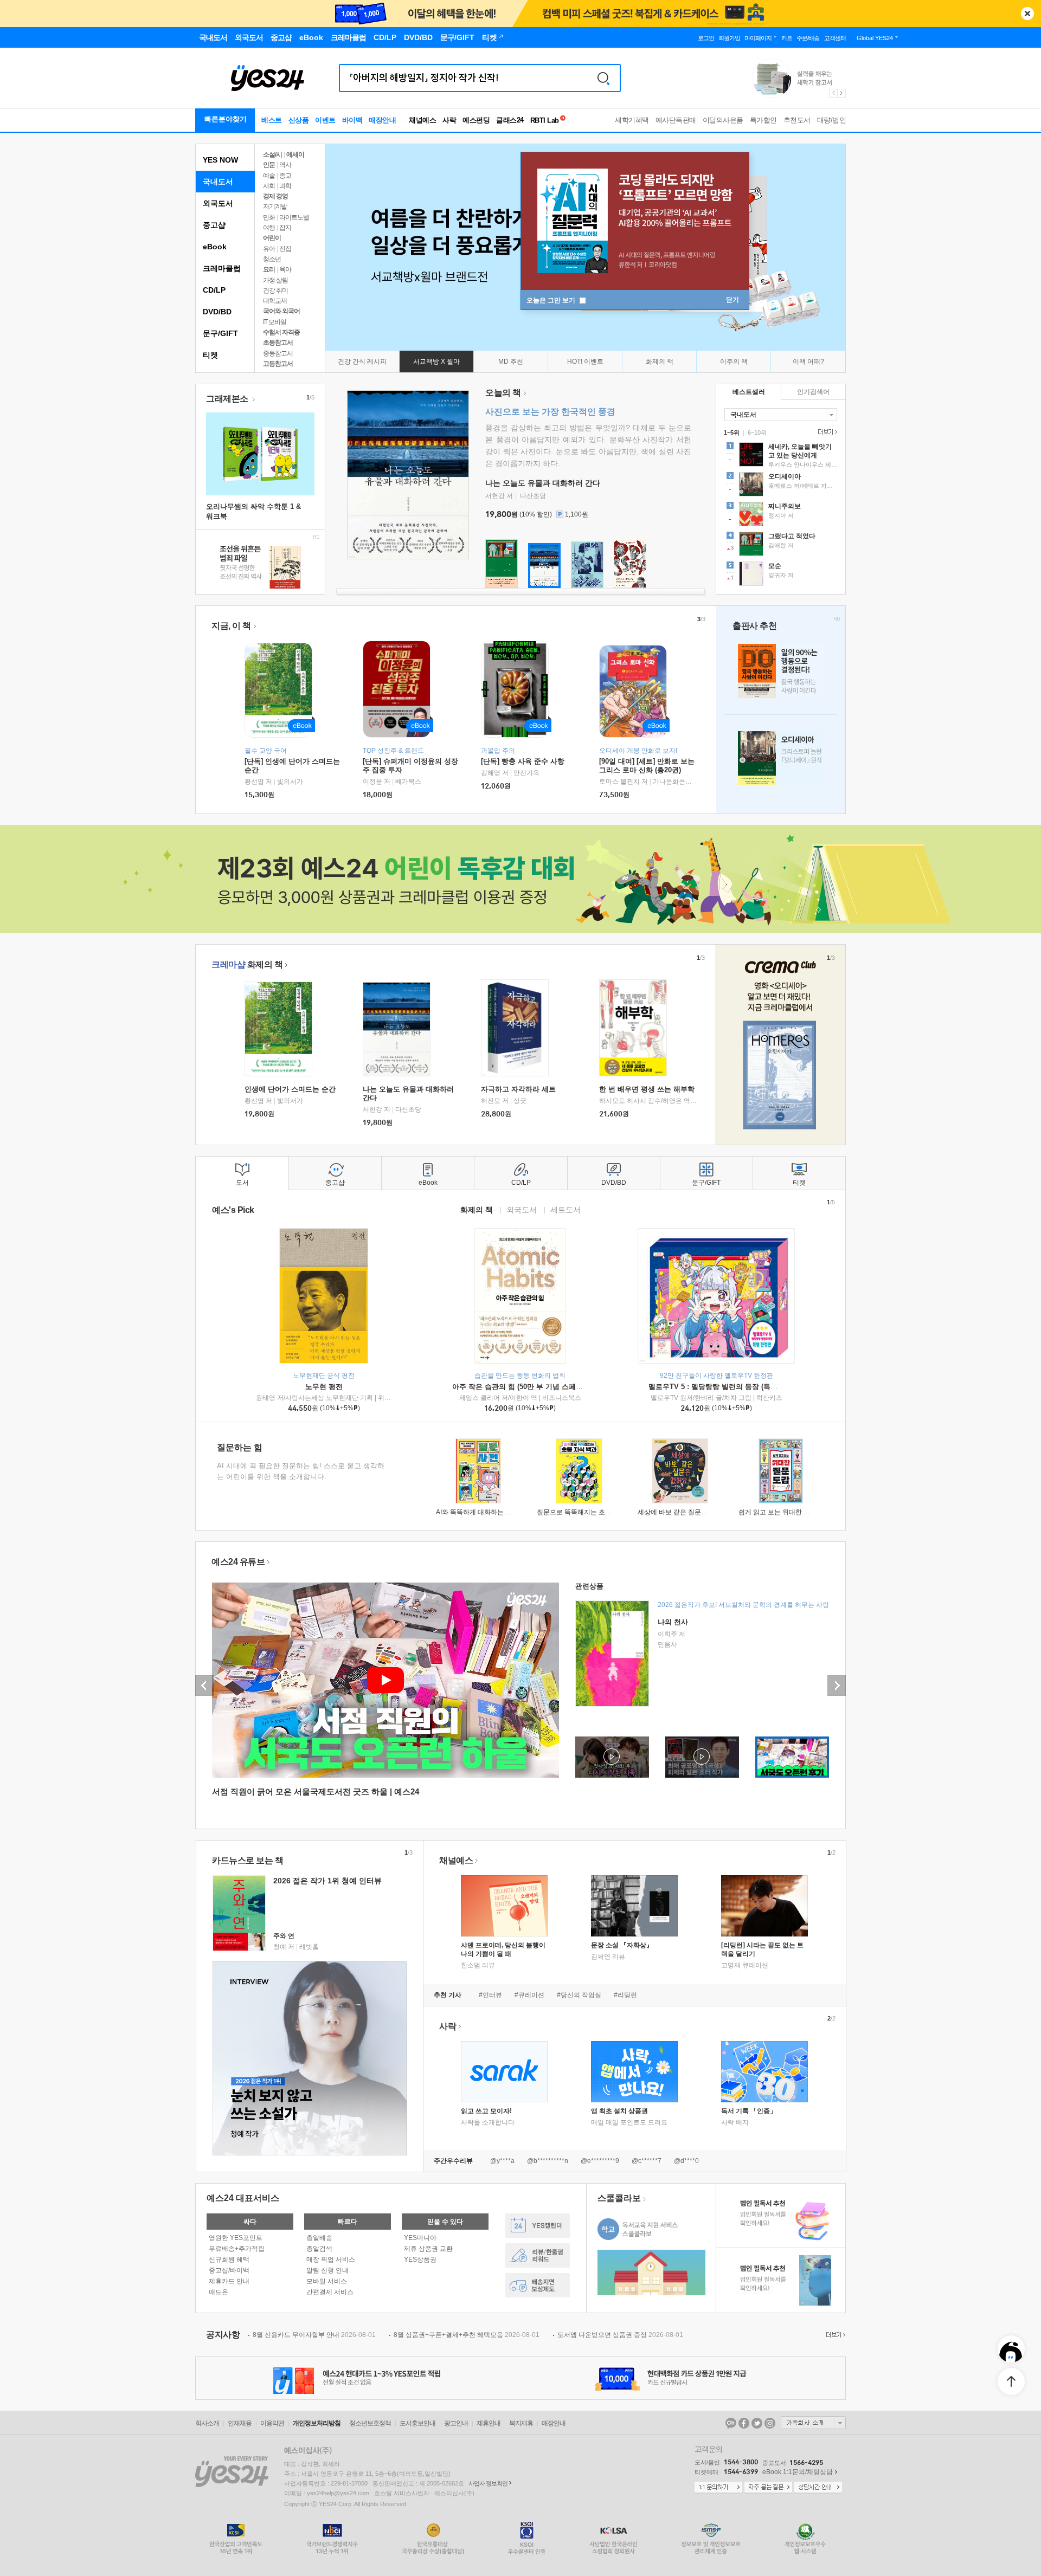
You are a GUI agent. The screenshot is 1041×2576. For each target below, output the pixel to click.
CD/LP (214, 290)
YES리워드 (538, 2255)
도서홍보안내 (417, 2423)
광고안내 (456, 2423)
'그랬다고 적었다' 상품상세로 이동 (781, 545)
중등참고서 (278, 353)
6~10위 (757, 432)
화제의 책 (247, 964)
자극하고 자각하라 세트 (518, 1089)
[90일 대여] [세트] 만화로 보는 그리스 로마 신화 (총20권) (647, 766)
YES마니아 (420, 2238)
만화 (269, 217)
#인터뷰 (490, 1995)
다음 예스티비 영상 (837, 1686)
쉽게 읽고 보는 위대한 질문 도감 (785, 1512)
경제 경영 (275, 196)
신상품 (299, 120)
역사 (285, 165)
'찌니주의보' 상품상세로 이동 (781, 515)
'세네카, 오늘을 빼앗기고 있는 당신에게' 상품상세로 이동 (781, 456)
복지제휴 (521, 2423)
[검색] (603, 78)
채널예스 (456, 1860)
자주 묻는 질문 (768, 2488)
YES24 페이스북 (744, 2423)
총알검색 (319, 2249)
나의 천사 (673, 1622)
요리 (269, 269)
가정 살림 (275, 280)
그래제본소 (228, 399)
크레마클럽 (222, 268)
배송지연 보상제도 (538, 2285)
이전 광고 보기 (833, 93)
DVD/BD (217, 312)
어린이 (272, 238)
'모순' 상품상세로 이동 (781, 575)
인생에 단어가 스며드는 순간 (290, 1089)
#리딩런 (625, 1995)
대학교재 (275, 301)
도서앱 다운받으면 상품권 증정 (620, 2335)
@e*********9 (600, 2161)
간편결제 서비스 (330, 2292)
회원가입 (729, 38)
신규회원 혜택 (229, 2259)
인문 (269, 165)
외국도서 (218, 203)
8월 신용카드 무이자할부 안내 (314, 2335)
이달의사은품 (723, 120)
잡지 (285, 228)
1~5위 (732, 432)
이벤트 (325, 120)
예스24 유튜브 (238, 1562)
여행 (269, 228)
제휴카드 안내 (229, 2281)
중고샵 (214, 225)
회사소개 (207, 2423)
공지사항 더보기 (834, 2335)
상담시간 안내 (818, 2488)
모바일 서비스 (327, 2281)
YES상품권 (420, 2259)
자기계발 (275, 206)
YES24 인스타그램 (770, 2423)
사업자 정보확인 (488, 2483)
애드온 (219, 2292)
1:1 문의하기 (718, 2488)
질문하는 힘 (240, 1447)
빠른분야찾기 (226, 119)
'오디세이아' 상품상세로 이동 (781, 486)
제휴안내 (489, 2423)
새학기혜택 (632, 120)
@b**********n (548, 2161)
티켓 (210, 355)
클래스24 (510, 120)
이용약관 (272, 2423)
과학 (285, 186)
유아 (269, 249)
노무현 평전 (324, 1387)
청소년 (272, 259)
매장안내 (382, 120)
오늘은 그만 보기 (552, 300)
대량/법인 (832, 120)
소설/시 (272, 154)
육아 (285, 269)
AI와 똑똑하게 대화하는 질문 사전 (484, 1512)
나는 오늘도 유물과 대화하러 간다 (543, 483)
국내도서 (218, 182)
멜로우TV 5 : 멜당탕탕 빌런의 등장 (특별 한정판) (726, 1387)
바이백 (352, 120)
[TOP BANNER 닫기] (1027, 14)
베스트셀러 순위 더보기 (826, 432)
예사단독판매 (676, 120)
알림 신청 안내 (327, 2270)
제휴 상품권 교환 (428, 2249)
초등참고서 (278, 343)
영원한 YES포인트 (236, 2238)
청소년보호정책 (370, 2423)
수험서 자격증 (281, 332)
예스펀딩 (476, 120)
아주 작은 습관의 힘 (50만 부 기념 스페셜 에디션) (530, 1387)
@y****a (502, 2161)
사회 (269, 186)
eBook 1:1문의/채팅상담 (798, 2472)
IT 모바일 (275, 322)
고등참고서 (278, 364)
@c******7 (647, 2161)
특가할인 (763, 120)
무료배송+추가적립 (237, 2249)
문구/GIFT (220, 333)
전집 (285, 249)
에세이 (295, 154)
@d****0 (686, 2161)
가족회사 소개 (813, 2423)
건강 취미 (275, 290)
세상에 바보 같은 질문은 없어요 (683, 1512)
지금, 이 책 (231, 626)
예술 (269, 176)
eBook (215, 247)
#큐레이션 (529, 1995)
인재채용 (240, 2423)
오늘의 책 (503, 393)
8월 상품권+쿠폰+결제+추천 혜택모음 (467, 2335)
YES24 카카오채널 (731, 2423)
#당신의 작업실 (579, 1995)
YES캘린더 (538, 2226)
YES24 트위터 (757, 2423)
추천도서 (797, 120)
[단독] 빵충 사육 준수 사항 (523, 761)
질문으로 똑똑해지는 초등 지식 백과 (589, 1512)
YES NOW (220, 160)
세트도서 (566, 1209)
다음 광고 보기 (842, 93)
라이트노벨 (294, 217)
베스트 (272, 120)
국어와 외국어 (281, 311)
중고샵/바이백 (229, 2270)
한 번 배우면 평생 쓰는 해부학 (647, 1089)
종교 (285, 176)
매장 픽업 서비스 (331, 2259)
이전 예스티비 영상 (204, 1686)
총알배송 (319, 2238)
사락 (449, 120)
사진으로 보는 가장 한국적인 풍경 (550, 412)
